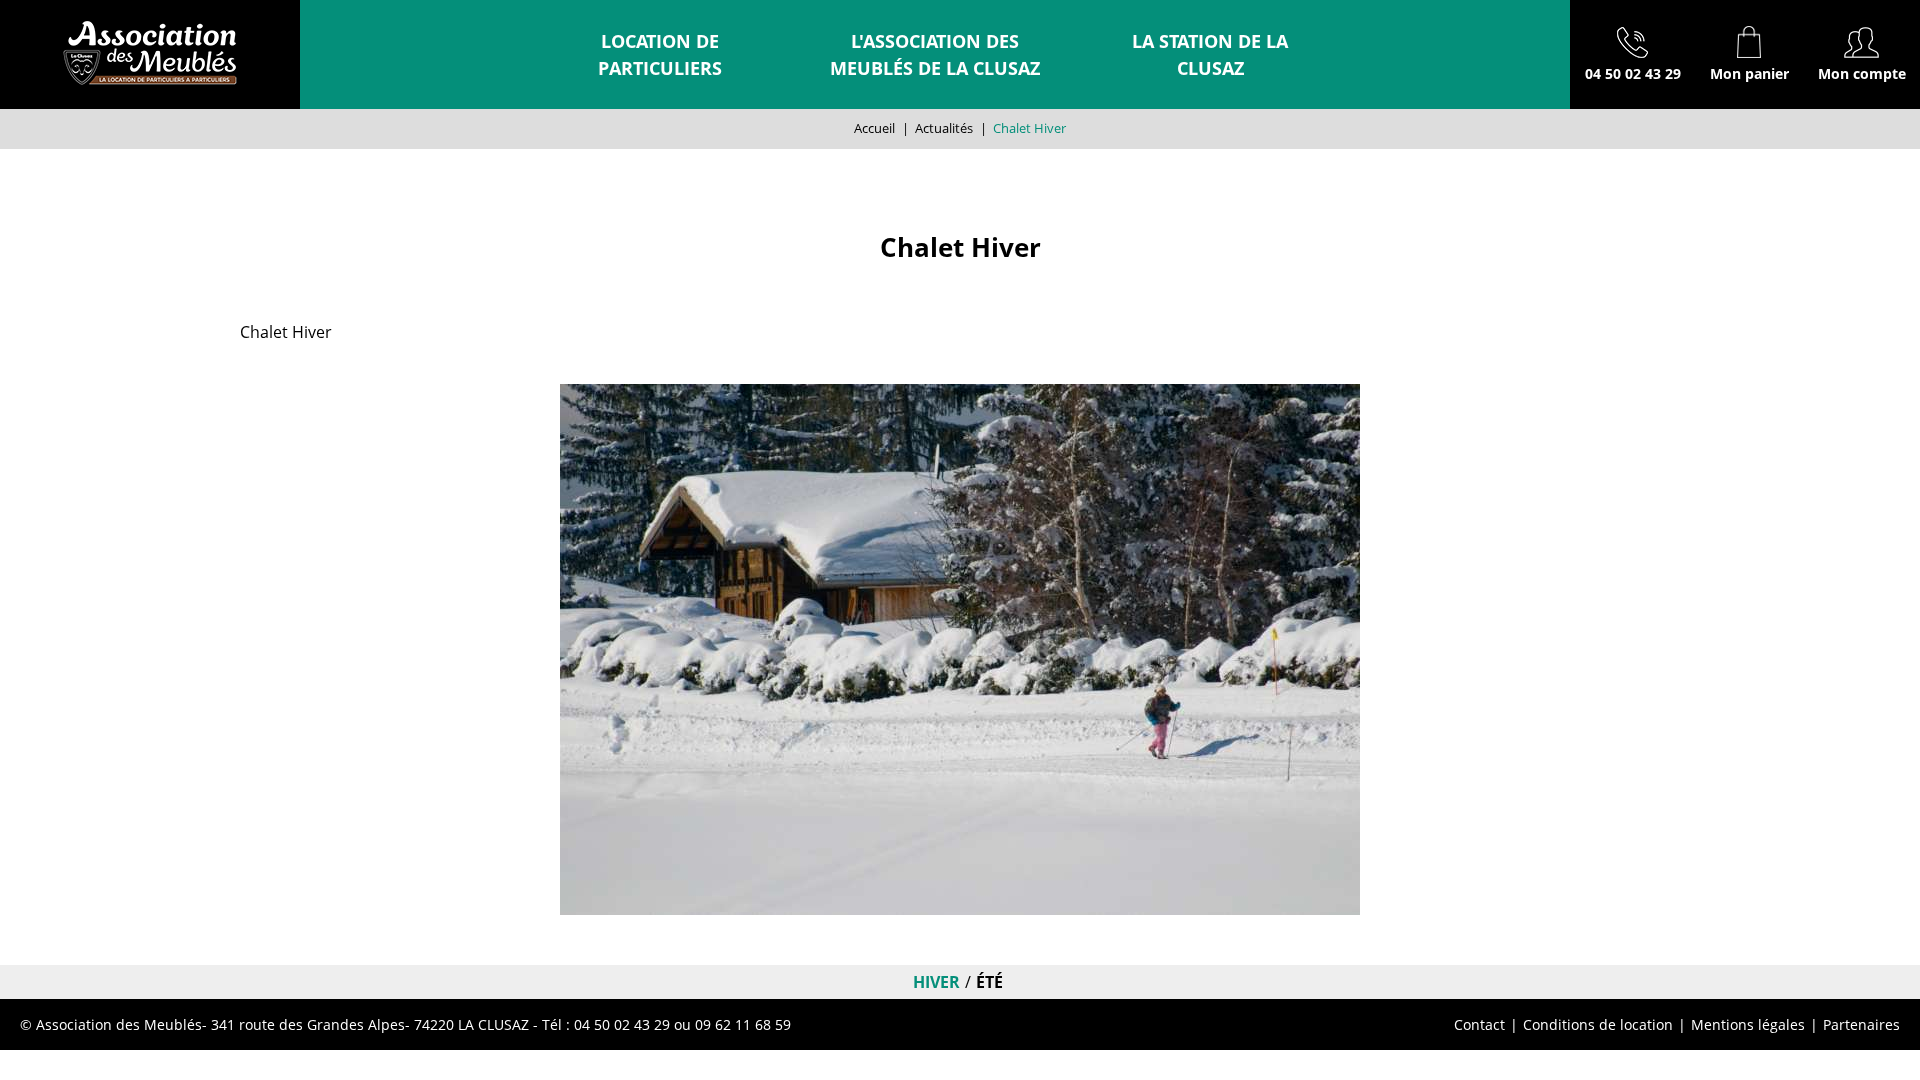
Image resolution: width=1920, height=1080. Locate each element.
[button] (1749, 55)
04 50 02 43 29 (1633, 73)
